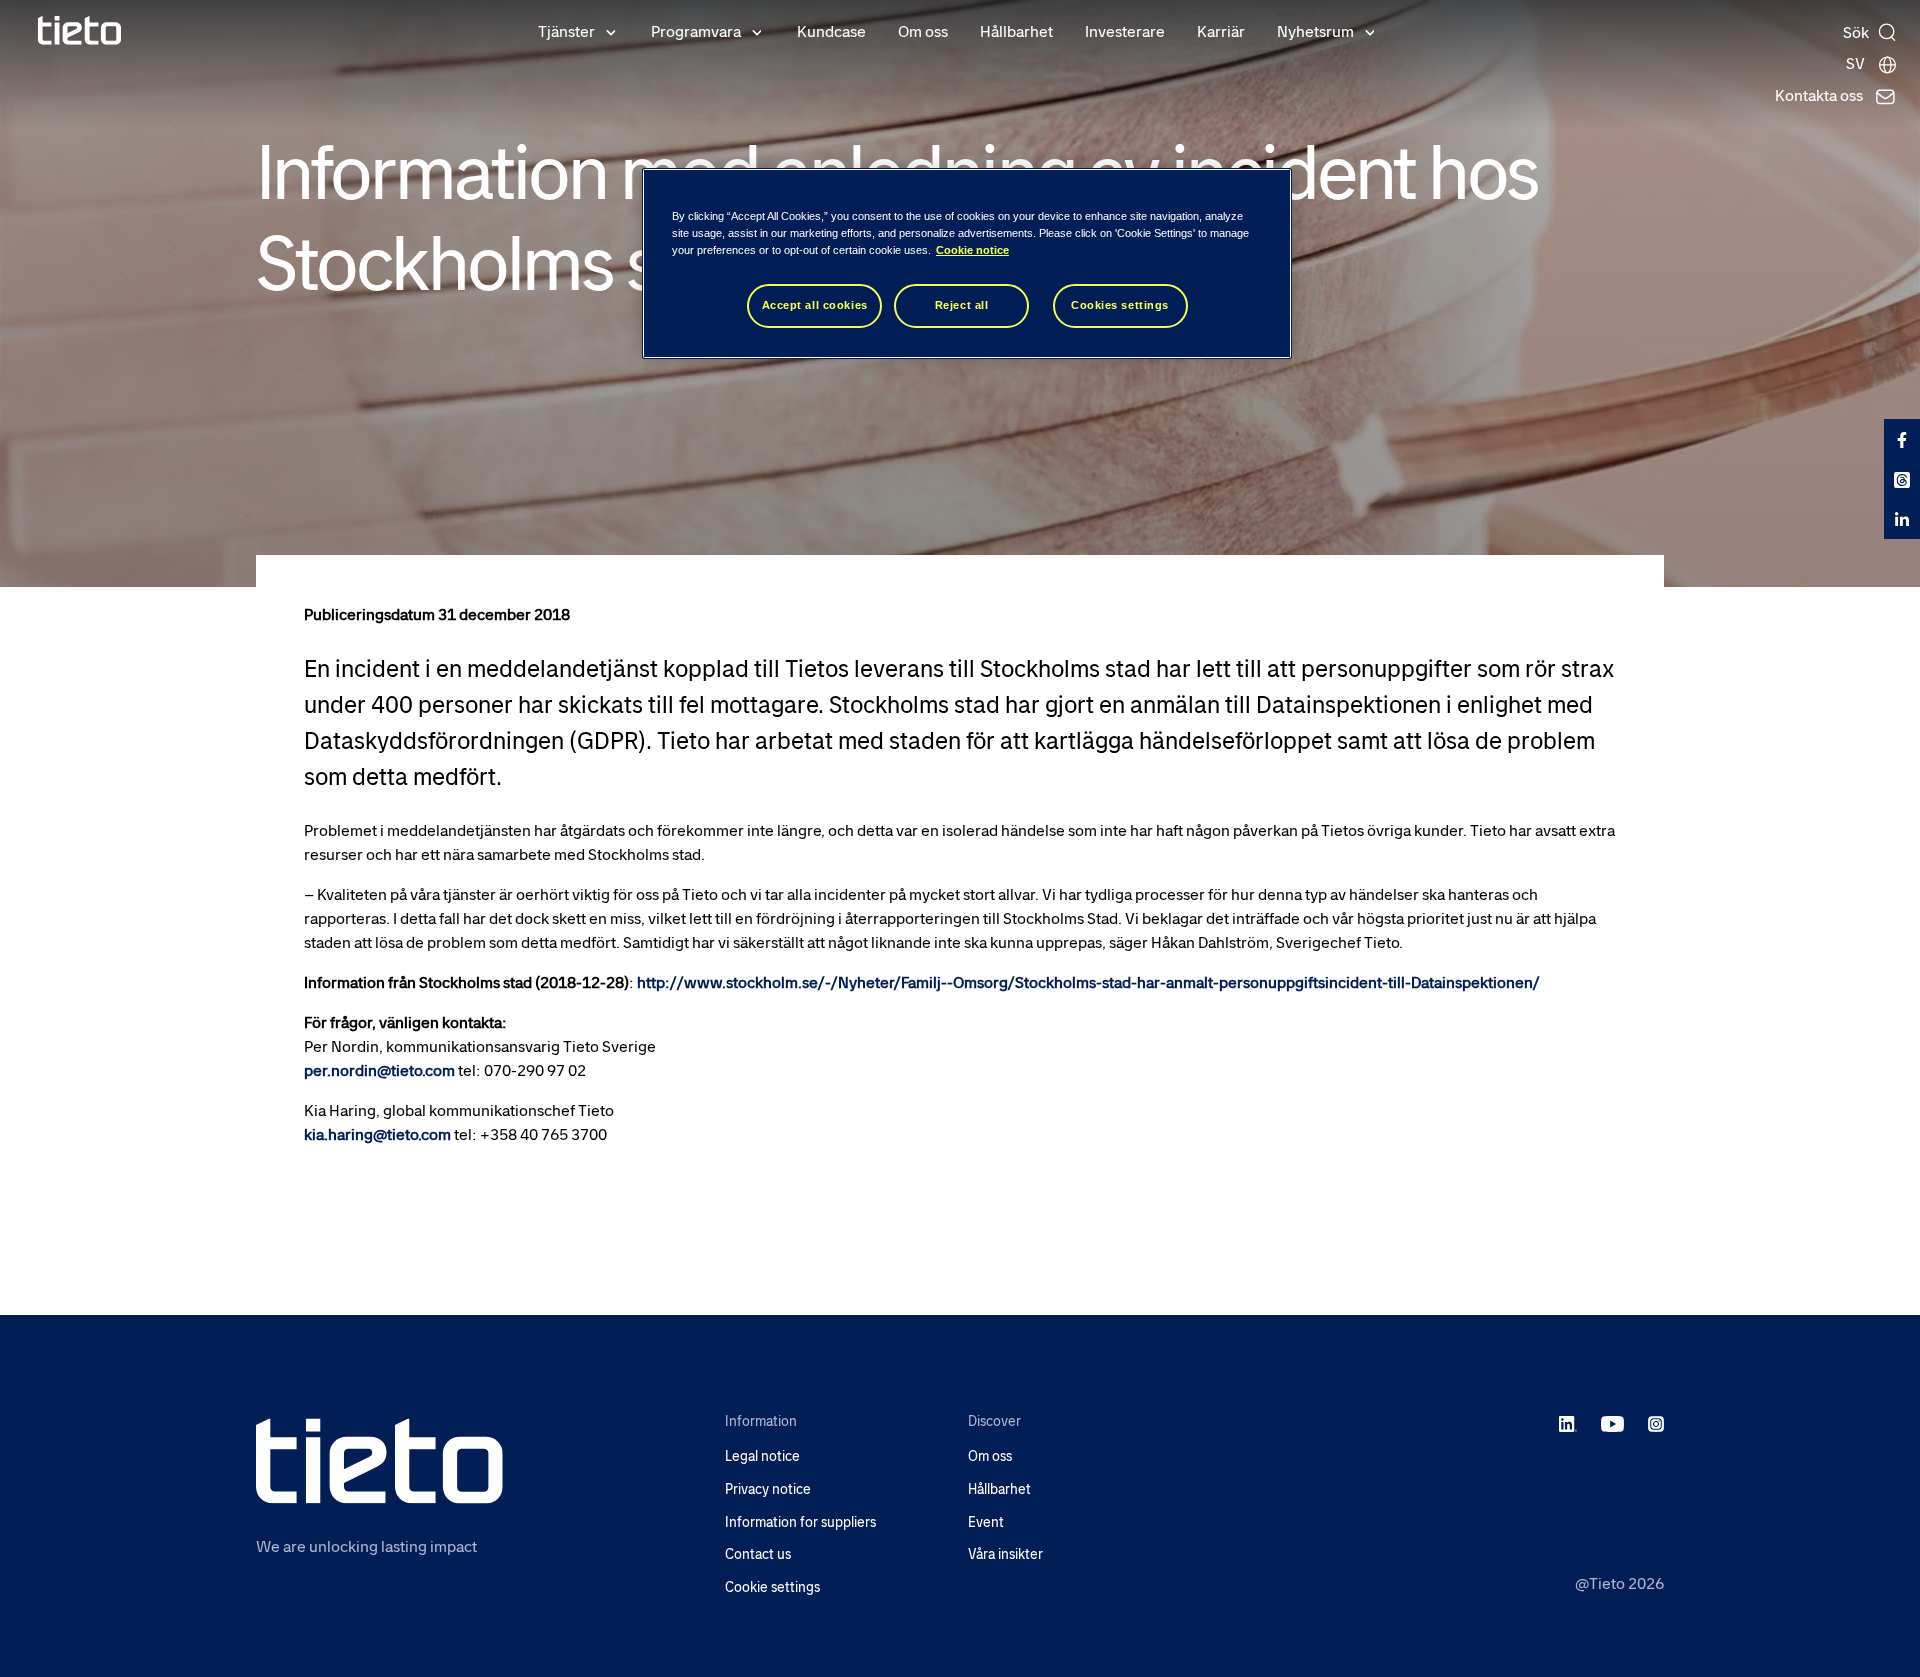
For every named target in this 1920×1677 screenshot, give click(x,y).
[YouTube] (1612, 1423)
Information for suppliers (800, 1522)
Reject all (962, 305)
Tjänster (566, 31)
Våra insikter (1005, 1554)
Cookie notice (972, 250)
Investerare (1125, 31)
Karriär (1221, 31)
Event (986, 1522)
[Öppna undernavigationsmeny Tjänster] (611, 31)
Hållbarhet (1016, 31)
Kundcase (831, 31)
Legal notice (762, 1456)
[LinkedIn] (1568, 1423)
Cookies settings (1120, 305)
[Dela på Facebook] (1902, 439)
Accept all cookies (815, 305)
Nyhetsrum (1315, 31)
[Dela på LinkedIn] (1902, 519)
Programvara (696, 31)
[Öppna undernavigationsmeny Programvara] (757, 31)
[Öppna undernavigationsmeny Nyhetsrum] (1370, 31)
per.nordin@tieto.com (379, 1070)
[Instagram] (1656, 1423)
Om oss (923, 31)
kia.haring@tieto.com (377, 1134)
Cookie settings (772, 1587)
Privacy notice (768, 1489)
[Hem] (80, 30)
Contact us (758, 1554)
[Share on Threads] (1902, 479)
